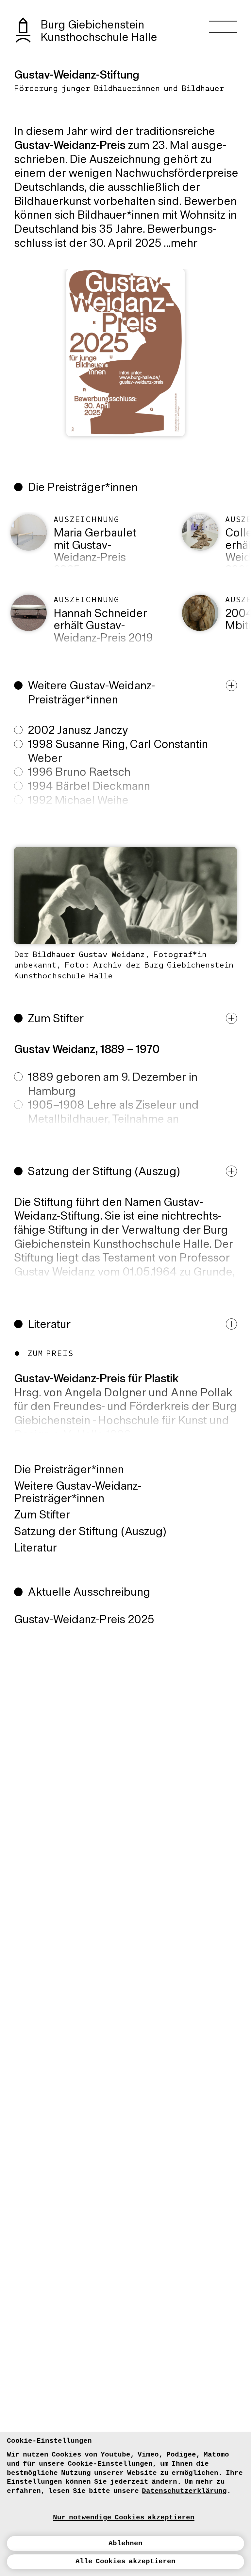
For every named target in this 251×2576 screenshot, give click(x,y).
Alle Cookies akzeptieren (125, 2561)
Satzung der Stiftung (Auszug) (90, 1532)
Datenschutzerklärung (184, 2491)
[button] (129, 766)
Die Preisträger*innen (69, 1470)
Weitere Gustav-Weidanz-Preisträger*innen (78, 1493)
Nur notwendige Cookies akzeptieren (124, 2517)
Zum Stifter (42, 1516)
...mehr (181, 244)
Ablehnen (125, 2543)
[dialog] (125, 2504)
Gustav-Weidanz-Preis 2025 (84, 1620)
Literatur (35, 1549)
